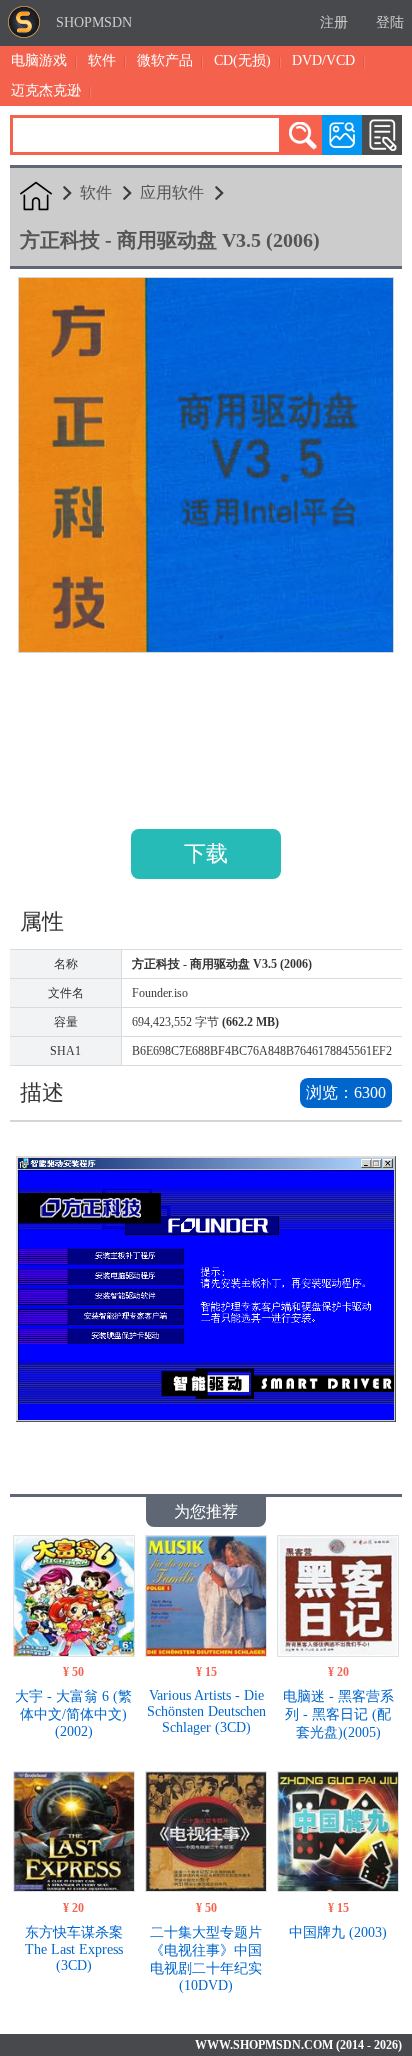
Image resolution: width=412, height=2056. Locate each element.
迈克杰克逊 (46, 90)
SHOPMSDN (94, 22)
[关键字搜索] (302, 135)
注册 (334, 22)
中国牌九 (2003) (338, 1932)
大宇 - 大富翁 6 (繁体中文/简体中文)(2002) (73, 1714)
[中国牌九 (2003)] (337, 1886)
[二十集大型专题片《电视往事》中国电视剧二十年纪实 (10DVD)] (205, 1886)
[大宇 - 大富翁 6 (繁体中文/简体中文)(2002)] (73, 1651)
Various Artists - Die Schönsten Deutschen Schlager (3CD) (206, 1711)
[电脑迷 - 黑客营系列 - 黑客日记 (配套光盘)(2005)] (337, 1651)
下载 (206, 853)
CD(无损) (242, 60)
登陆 (390, 22)
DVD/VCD (323, 60)
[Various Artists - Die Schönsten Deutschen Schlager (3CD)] (205, 1651)
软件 (102, 60)
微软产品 (165, 60)
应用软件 (172, 192)
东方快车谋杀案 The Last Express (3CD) (74, 1949)
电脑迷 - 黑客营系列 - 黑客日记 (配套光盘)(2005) (338, 1714)
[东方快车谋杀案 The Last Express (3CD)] (73, 1886)
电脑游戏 (39, 60)
